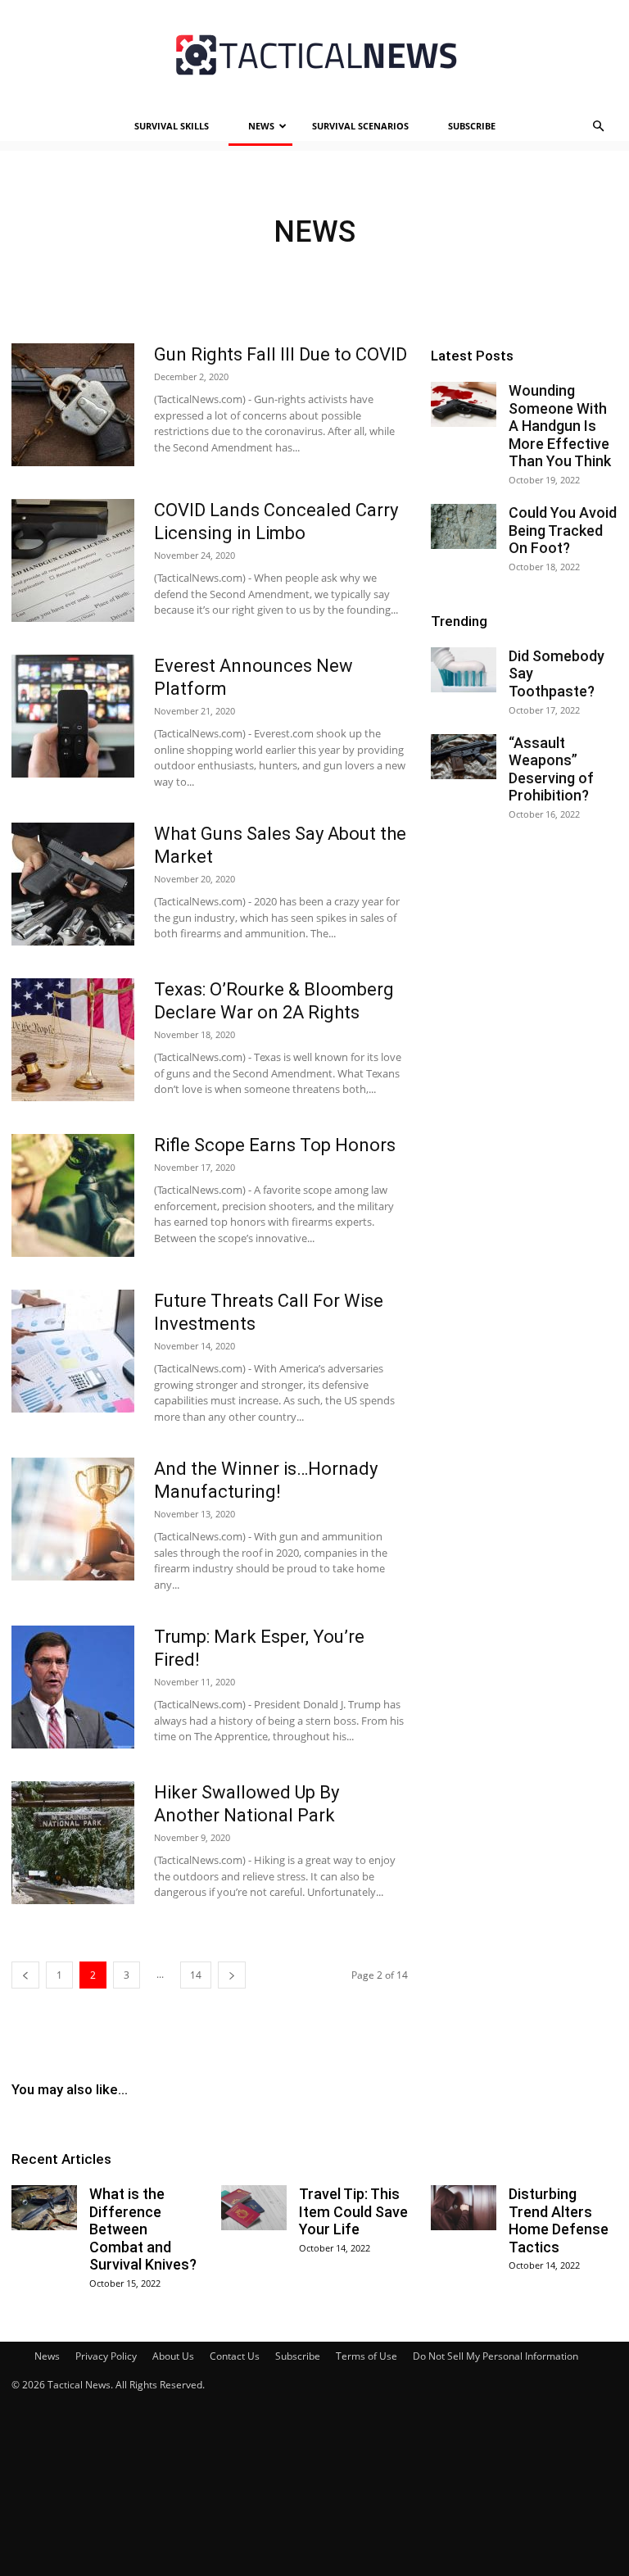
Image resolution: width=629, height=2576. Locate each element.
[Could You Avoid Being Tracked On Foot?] (464, 526)
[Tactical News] (314, 55)
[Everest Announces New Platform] (73, 716)
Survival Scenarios (360, 126)
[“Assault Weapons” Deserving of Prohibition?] (464, 757)
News (261, 126)
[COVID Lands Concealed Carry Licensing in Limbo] (73, 560)
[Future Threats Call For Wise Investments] (73, 1351)
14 (196, 1975)
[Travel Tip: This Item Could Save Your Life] (254, 2208)
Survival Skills (172, 126)
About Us (173, 2356)
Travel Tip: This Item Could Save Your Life (353, 2211)
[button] (598, 127)
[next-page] (232, 1975)
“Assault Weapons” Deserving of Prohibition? (551, 769)
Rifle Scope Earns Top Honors (275, 1145)
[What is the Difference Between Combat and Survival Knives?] (44, 2208)
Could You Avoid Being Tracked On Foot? (563, 530)
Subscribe (472, 126)
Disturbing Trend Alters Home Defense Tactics (559, 2220)
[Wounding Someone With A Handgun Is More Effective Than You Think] (464, 404)
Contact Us (235, 2356)
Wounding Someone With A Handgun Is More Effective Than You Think (560, 426)
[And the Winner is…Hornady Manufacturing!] (73, 1519)
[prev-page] (25, 1975)
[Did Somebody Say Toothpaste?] (464, 670)
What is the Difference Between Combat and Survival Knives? (143, 2229)
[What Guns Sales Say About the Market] (73, 884)
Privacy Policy (106, 2356)
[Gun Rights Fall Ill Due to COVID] (73, 405)
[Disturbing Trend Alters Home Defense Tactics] (464, 2208)
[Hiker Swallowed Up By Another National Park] (73, 1843)
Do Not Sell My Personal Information (496, 2356)
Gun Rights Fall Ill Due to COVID (281, 354)
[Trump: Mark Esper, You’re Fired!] (73, 1687)
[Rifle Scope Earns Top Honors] (73, 1195)
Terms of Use (367, 2356)
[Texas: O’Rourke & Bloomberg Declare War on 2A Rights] (73, 1040)
